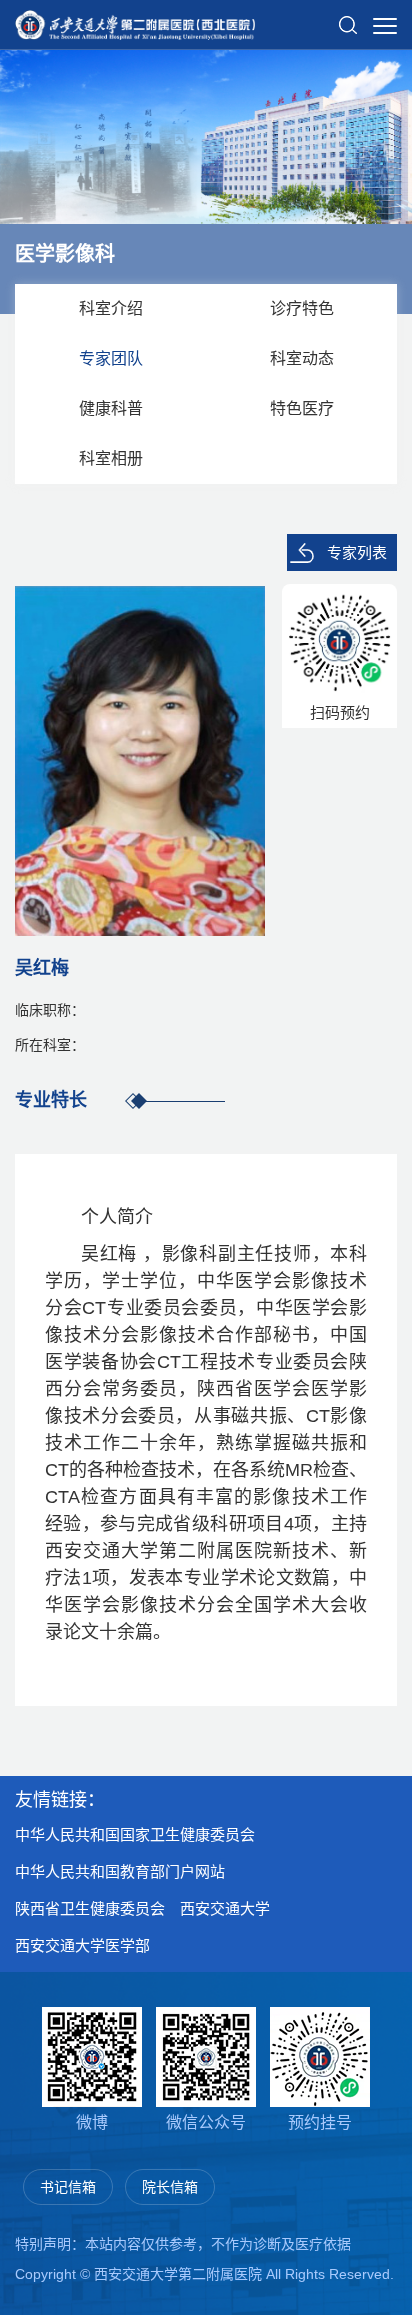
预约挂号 (320, 2122)
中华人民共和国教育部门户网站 (120, 1871)
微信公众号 (206, 2122)
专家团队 (111, 358)
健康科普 (111, 408)
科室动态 (302, 358)
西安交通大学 (225, 1908)
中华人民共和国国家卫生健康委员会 (135, 1834)
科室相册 (111, 458)
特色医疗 (302, 408)
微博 (92, 2122)
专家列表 (357, 552)
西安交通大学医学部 (82, 1945)
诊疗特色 (302, 308)
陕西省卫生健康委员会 (90, 1908)
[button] (348, 17)
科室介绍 (111, 308)
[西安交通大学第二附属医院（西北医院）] (135, 19)
